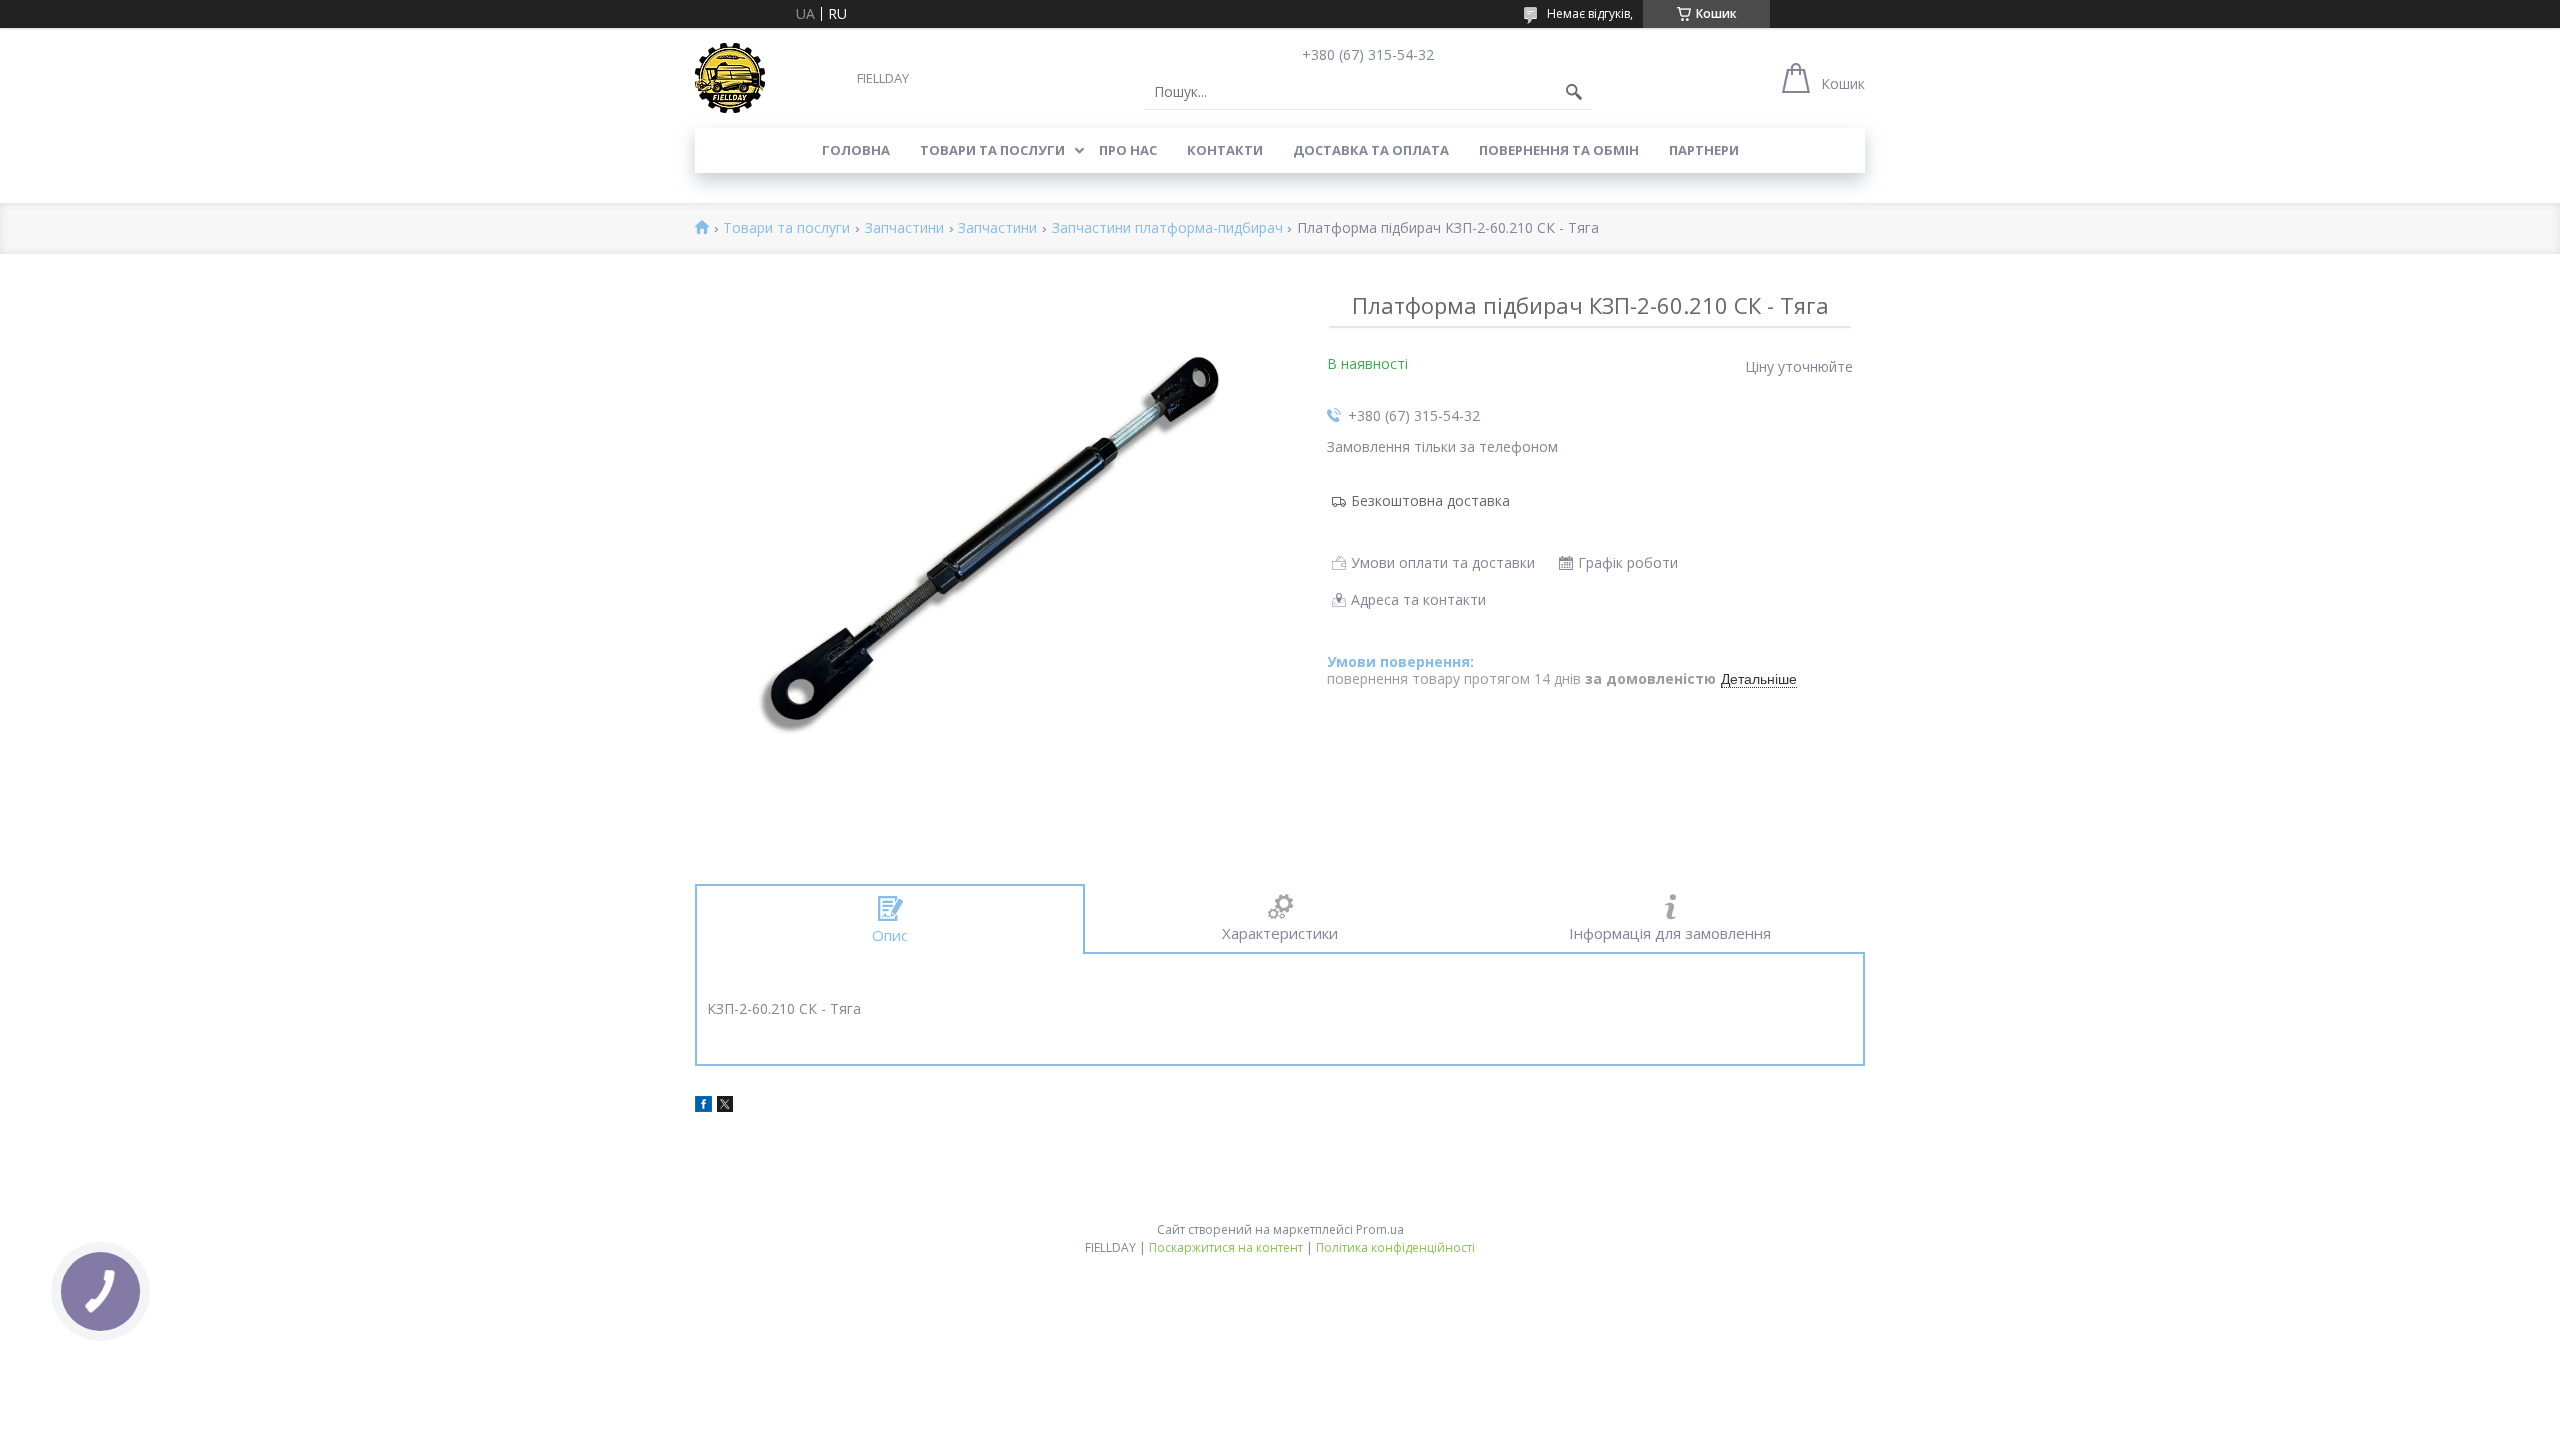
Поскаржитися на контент (1226, 1247)
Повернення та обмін (1559, 150)
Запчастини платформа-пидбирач (1167, 228)
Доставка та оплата (1371, 150)
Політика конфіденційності (1395, 1247)
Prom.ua (1380, 1229)
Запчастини (904, 228)
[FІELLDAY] (730, 78)
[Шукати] (1574, 92)
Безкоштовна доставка (1430, 500)
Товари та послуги (992, 150)
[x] (725, 1106)
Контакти (1225, 150)
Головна (856, 150)
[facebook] (703, 1106)
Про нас (1128, 150)
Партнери (1704, 150)
